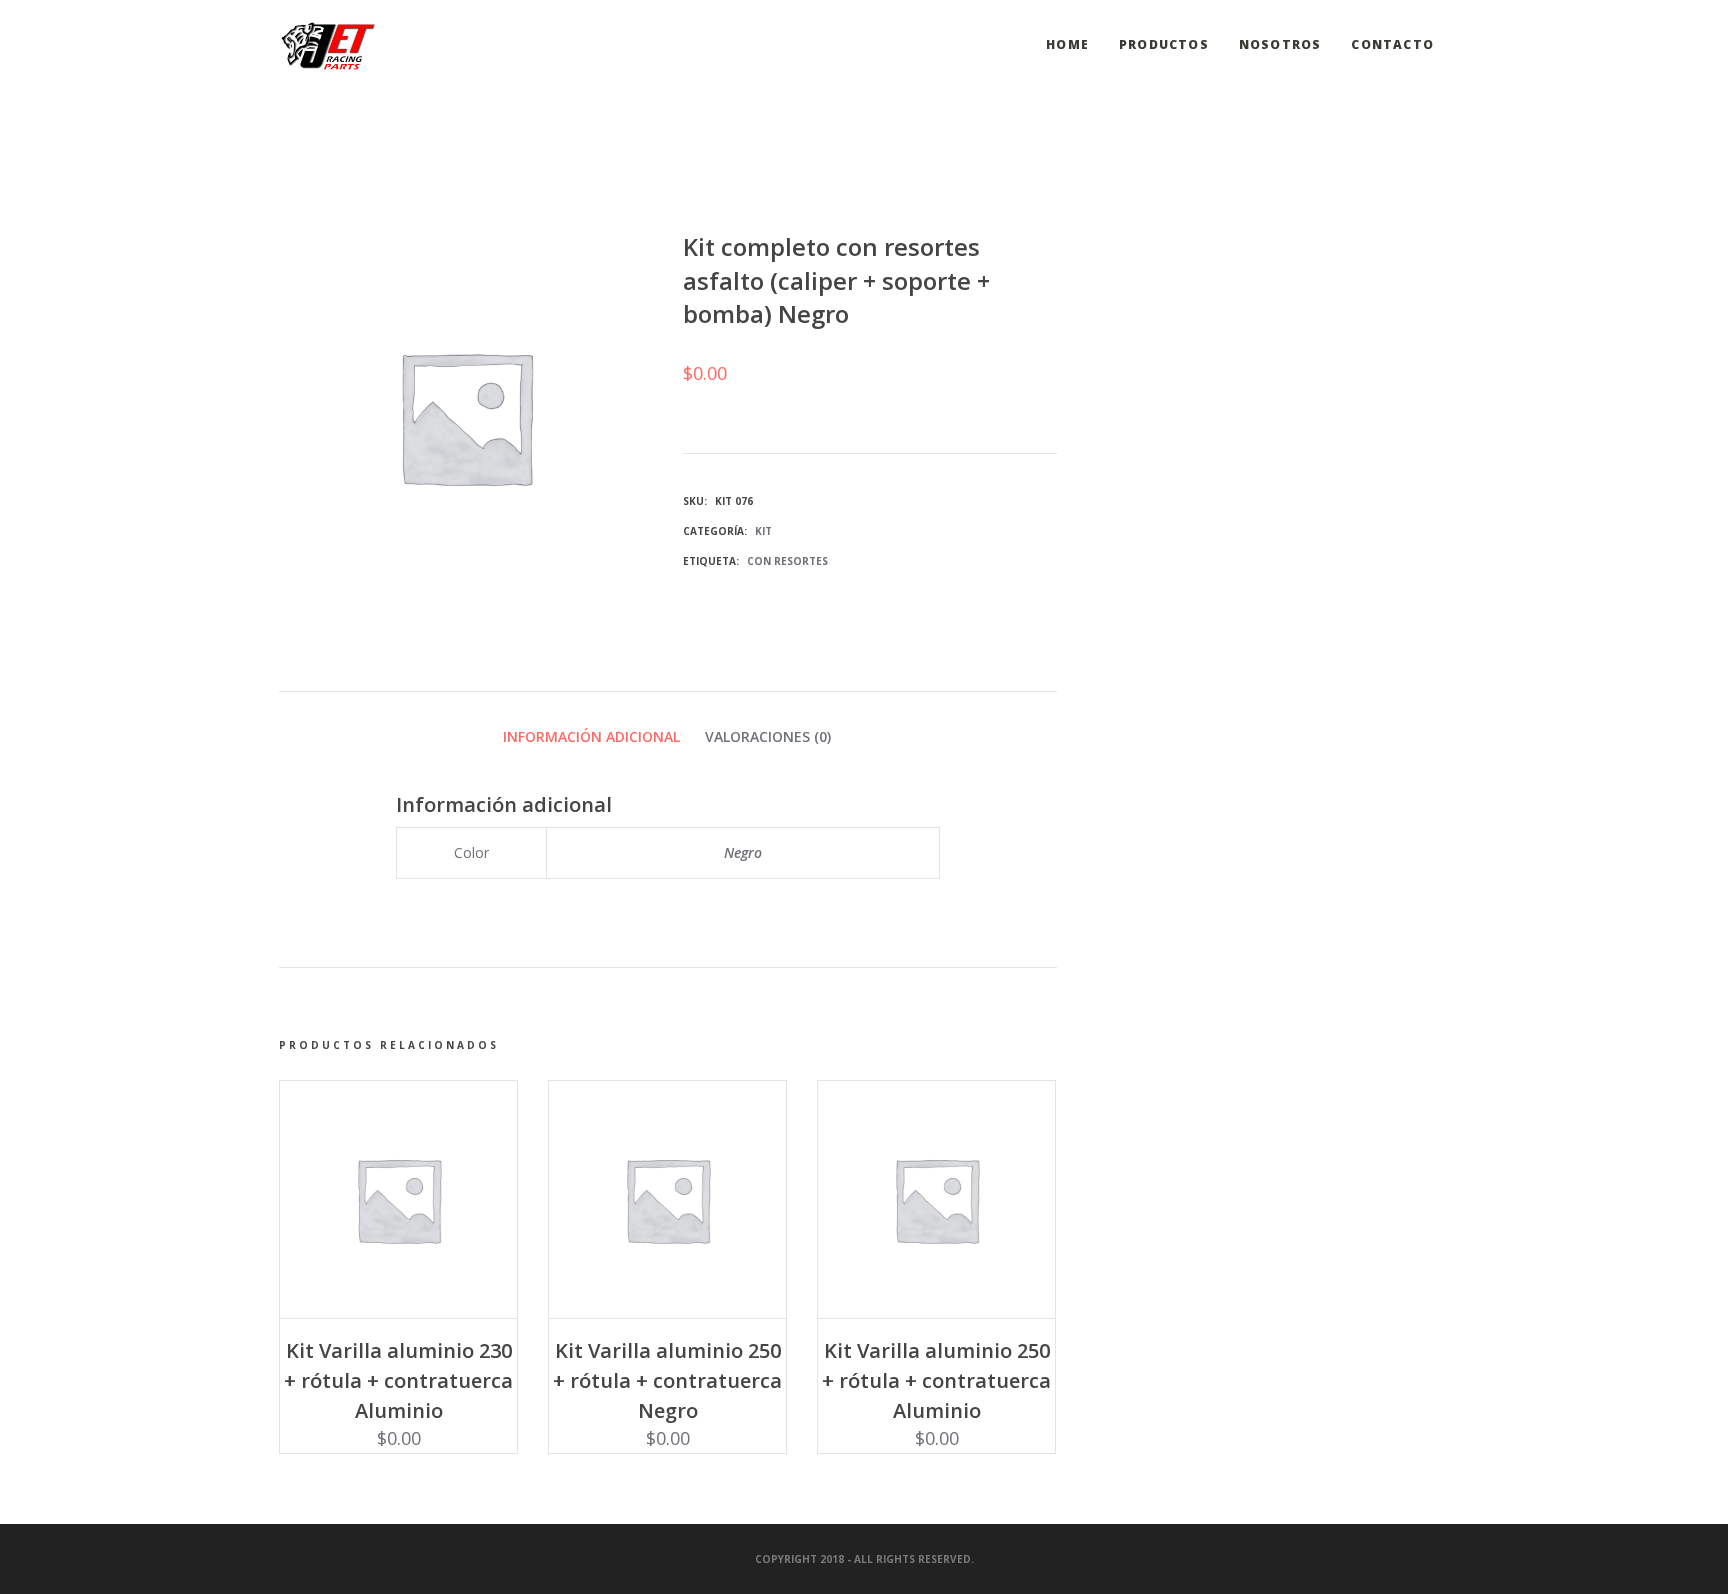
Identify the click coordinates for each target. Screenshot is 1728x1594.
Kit (763, 531)
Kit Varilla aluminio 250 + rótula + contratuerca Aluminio (936, 1380)
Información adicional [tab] (591, 736)
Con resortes (787, 561)
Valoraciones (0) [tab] (768, 736)
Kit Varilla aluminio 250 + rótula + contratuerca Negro (667, 1380)
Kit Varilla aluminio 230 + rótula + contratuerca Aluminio (398, 1380)
